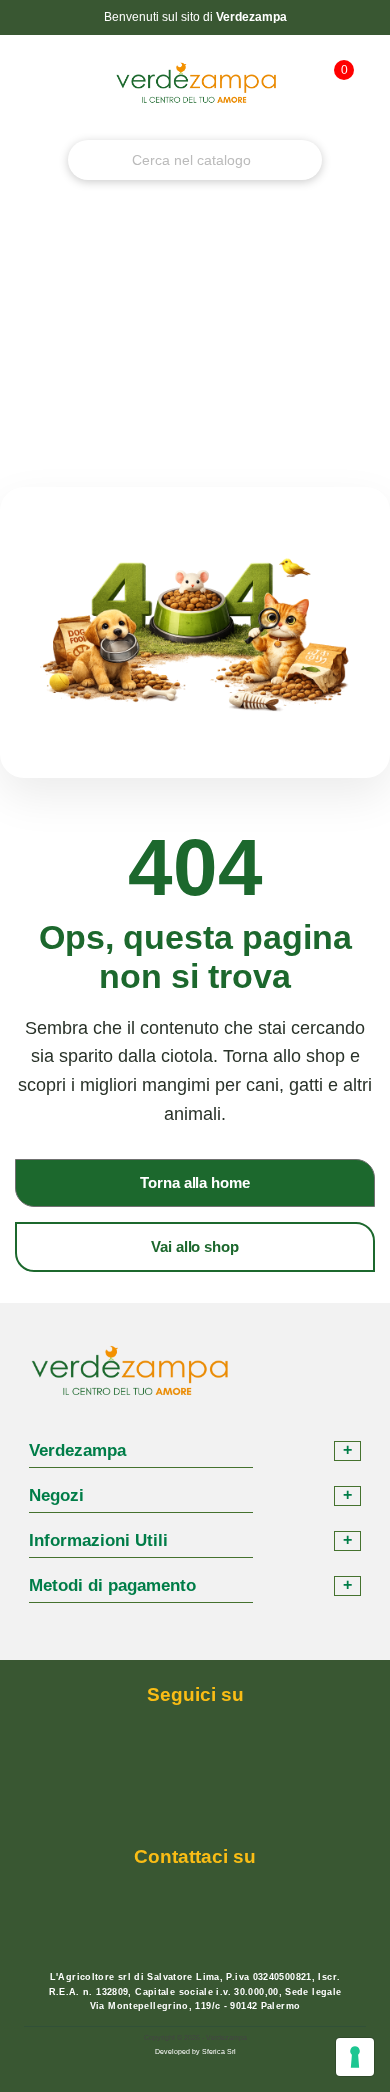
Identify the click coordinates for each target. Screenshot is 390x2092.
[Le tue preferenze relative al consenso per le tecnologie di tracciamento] (355, 2057)
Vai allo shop (195, 1246)
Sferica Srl (219, 2051)
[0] (333, 92)
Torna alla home (195, 1182)
